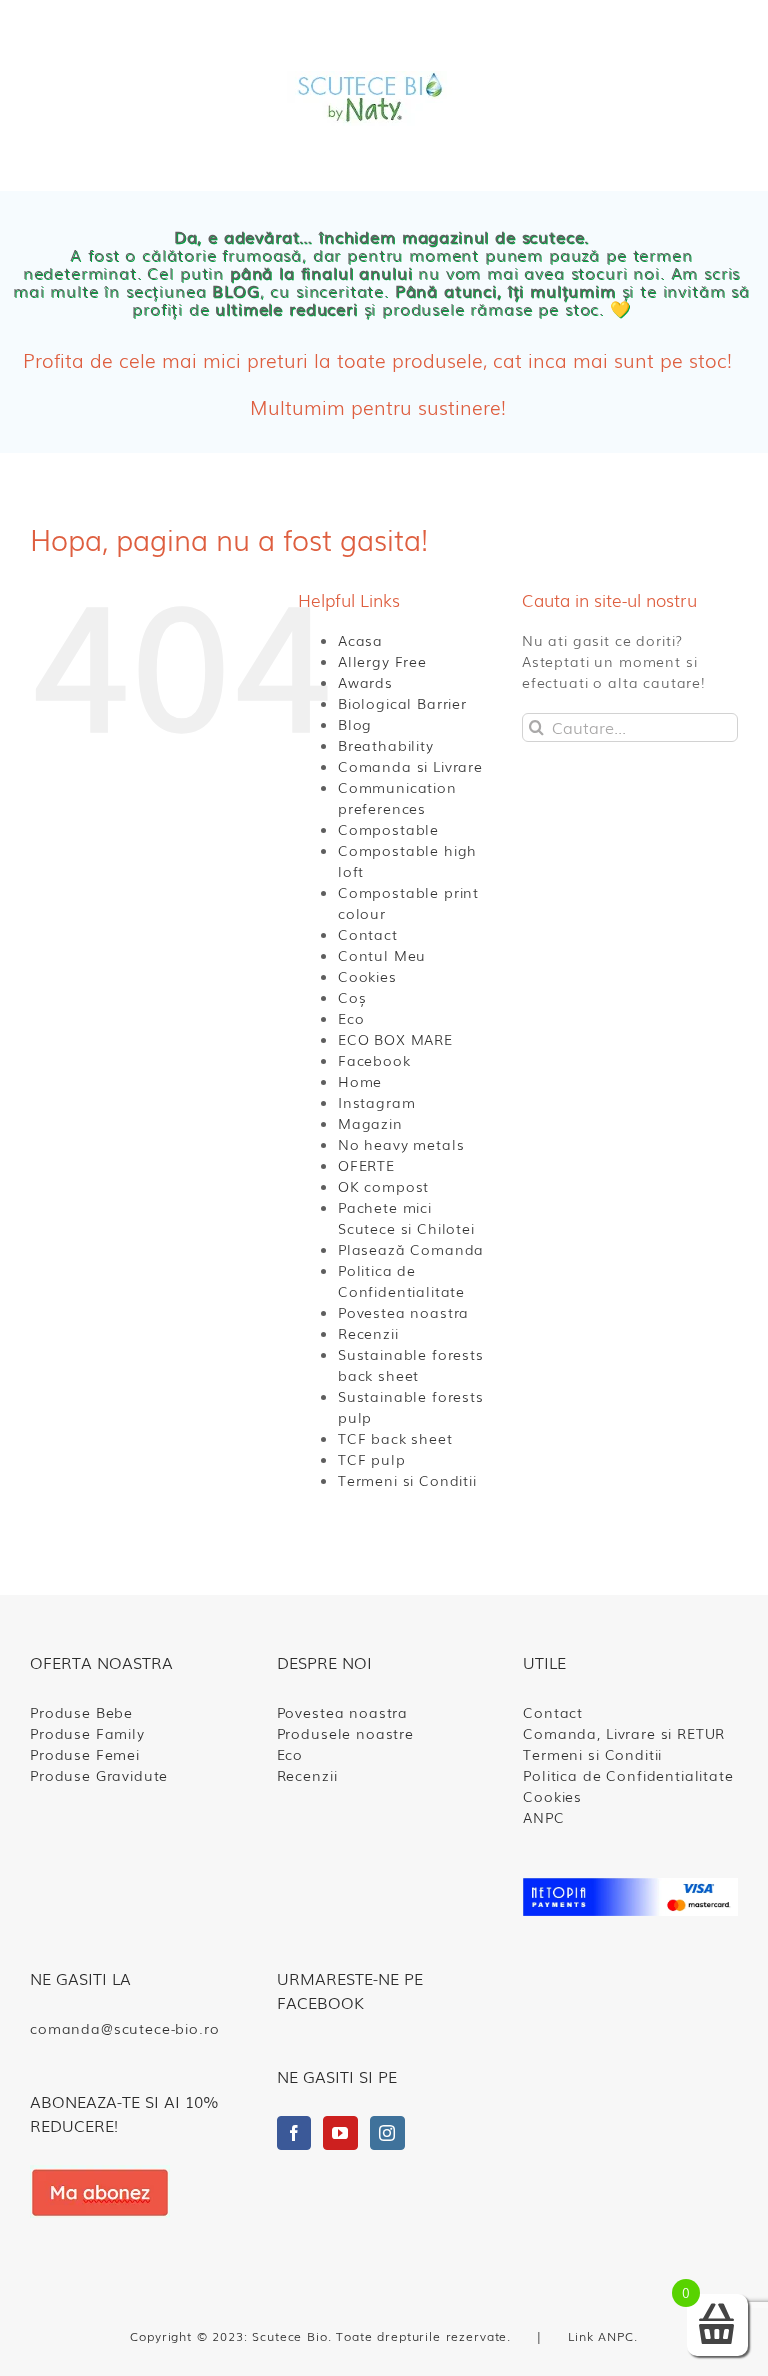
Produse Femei (374, 358)
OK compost (383, 1186)
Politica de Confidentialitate (401, 1280)
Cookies (367, 976)
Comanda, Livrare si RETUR (624, 1733)
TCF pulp (372, 1459)
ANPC (543, 1817)
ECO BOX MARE (395, 1039)
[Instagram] (387, 2133)
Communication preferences (397, 797)
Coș (352, 997)
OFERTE (366, 1165)
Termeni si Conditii (407, 1480)
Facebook (374, 1060)
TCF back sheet (395, 1438)
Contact (368, 934)
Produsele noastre (345, 1733)
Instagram (377, 1102)
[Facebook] (294, 2133)
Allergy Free (382, 661)
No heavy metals (401, 1144)
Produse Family (87, 1733)
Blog (355, 724)
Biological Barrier (402, 703)
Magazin (370, 1123)
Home (360, 1081)
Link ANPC (601, 2336)
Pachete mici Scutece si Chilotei (406, 1217)
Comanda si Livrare (410, 766)
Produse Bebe (81, 1712)
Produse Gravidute (99, 1775)
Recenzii (368, 1333)
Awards (365, 682)
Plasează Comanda (411, 1249)
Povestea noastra (403, 1312)
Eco (351, 1018)
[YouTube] (340, 2133)
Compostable (388, 829)
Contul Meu (382, 955)
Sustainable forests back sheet (411, 1364)
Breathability (386, 745)
